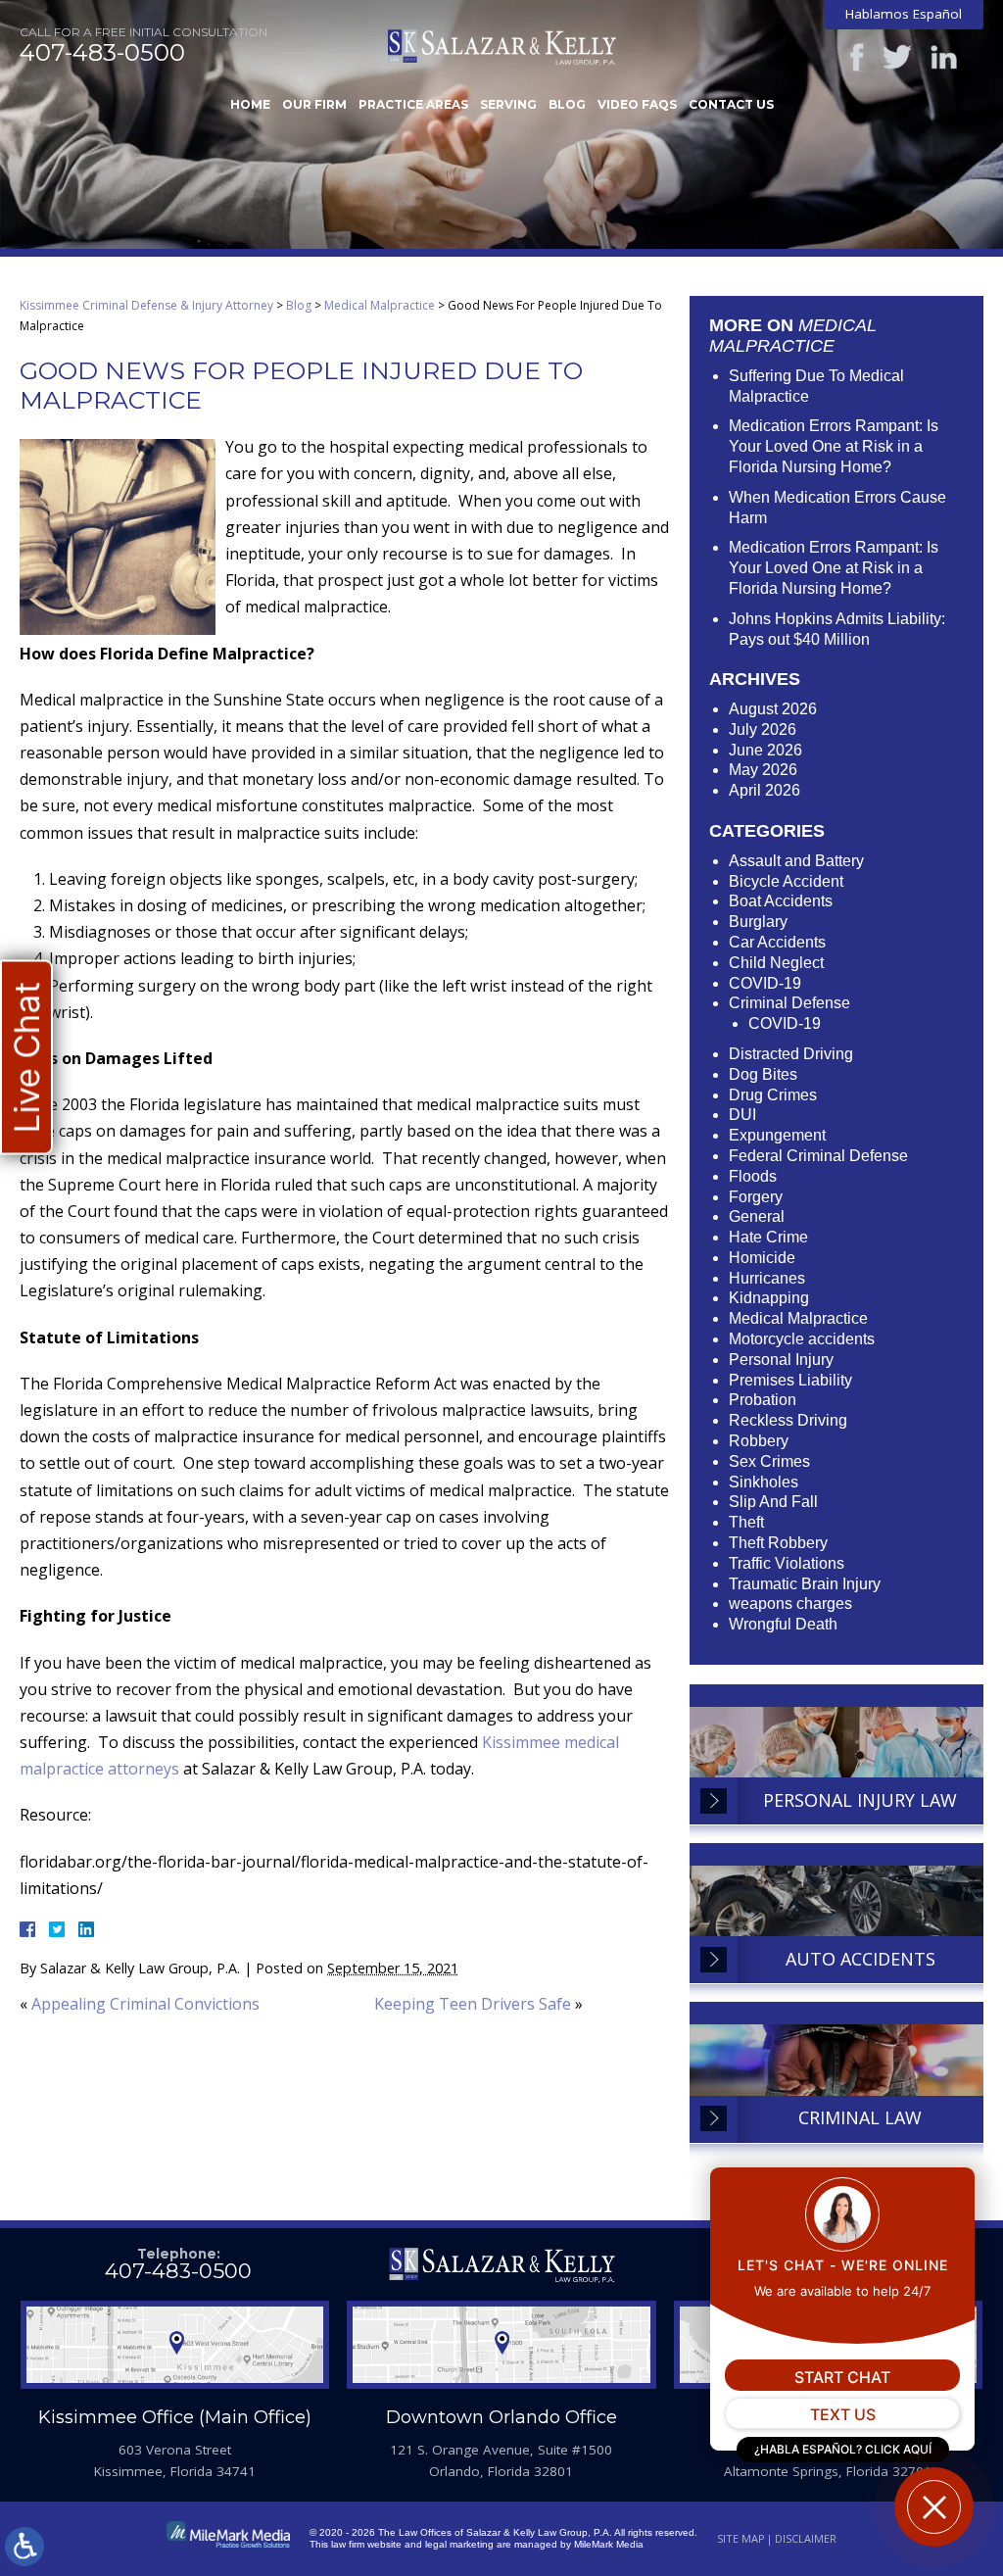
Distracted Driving (791, 1054)
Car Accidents (777, 942)
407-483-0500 (102, 53)
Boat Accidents (781, 901)
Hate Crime (768, 1237)
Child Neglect (776, 963)
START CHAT (842, 2377)
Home (250, 104)
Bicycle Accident (786, 881)
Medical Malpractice (380, 305)
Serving (508, 104)
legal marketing (459, 2544)
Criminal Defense (789, 1003)
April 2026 (764, 790)
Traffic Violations (787, 1563)
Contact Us (731, 104)
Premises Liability (790, 1380)
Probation (763, 1400)
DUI (742, 1115)
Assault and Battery (796, 861)
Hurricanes (767, 1278)
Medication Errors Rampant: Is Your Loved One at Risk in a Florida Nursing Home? (834, 446)
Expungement (777, 1135)
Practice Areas (413, 104)
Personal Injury (781, 1360)
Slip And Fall (773, 1502)
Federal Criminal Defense (818, 1156)
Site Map (741, 2538)
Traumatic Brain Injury (805, 1584)
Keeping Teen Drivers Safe (473, 2004)
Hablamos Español (904, 14)
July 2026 (763, 729)
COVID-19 (765, 983)
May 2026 (763, 770)
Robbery (759, 1441)
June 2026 (765, 750)
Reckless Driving (788, 1420)
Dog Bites (763, 1074)
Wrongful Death (783, 1624)
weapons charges (790, 1604)
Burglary (758, 922)
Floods (753, 1176)
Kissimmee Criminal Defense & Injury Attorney (146, 305)
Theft (746, 1522)
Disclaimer (806, 2538)
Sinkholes (764, 1482)
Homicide (762, 1258)
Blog (567, 104)
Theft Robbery (778, 1543)
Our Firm (314, 104)
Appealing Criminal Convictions (145, 2004)
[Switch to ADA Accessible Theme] (24, 2547)
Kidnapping (769, 1298)
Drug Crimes (773, 1095)
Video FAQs (637, 104)
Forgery (756, 1197)
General (757, 1216)
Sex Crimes (769, 1461)
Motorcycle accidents (802, 1339)
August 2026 (773, 709)
